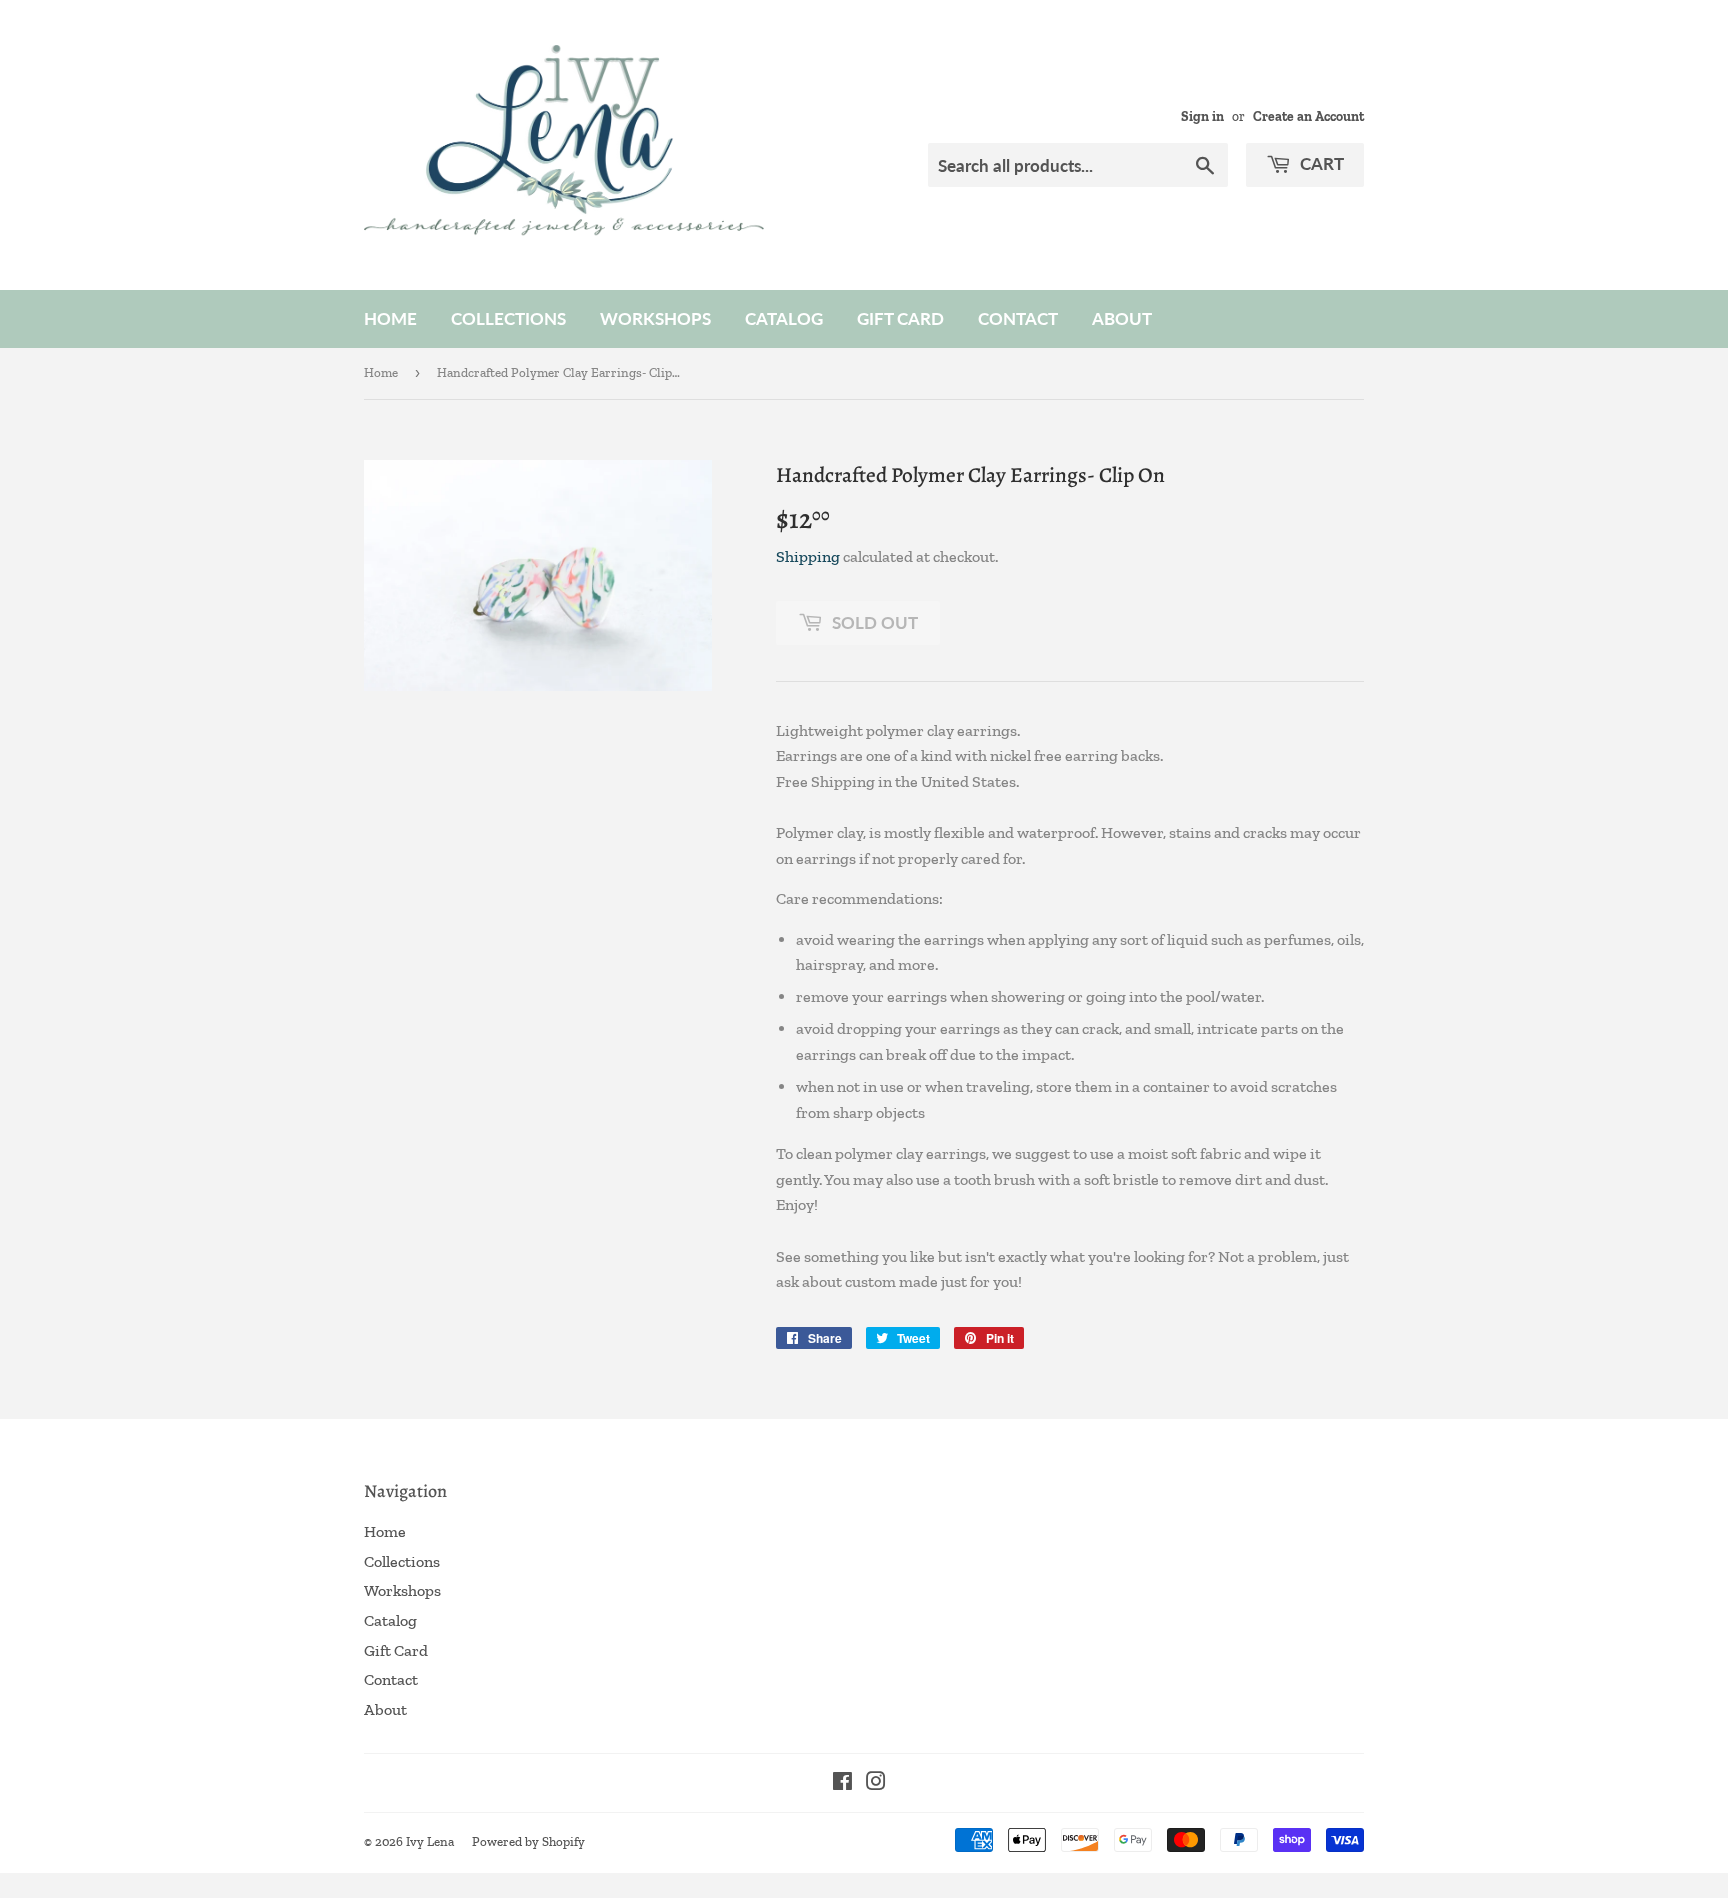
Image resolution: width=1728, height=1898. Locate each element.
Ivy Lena (430, 1841)
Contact (1018, 318)
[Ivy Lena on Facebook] (842, 1783)
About (1122, 318)
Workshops (655, 318)
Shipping (808, 556)
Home (390, 318)
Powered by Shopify (528, 1841)
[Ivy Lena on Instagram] (876, 1783)
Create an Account (1308, 116)
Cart (1320, 163)
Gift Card (900, 318)
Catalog (784, 318)
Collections (508, 318)
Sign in (1202, 116)
